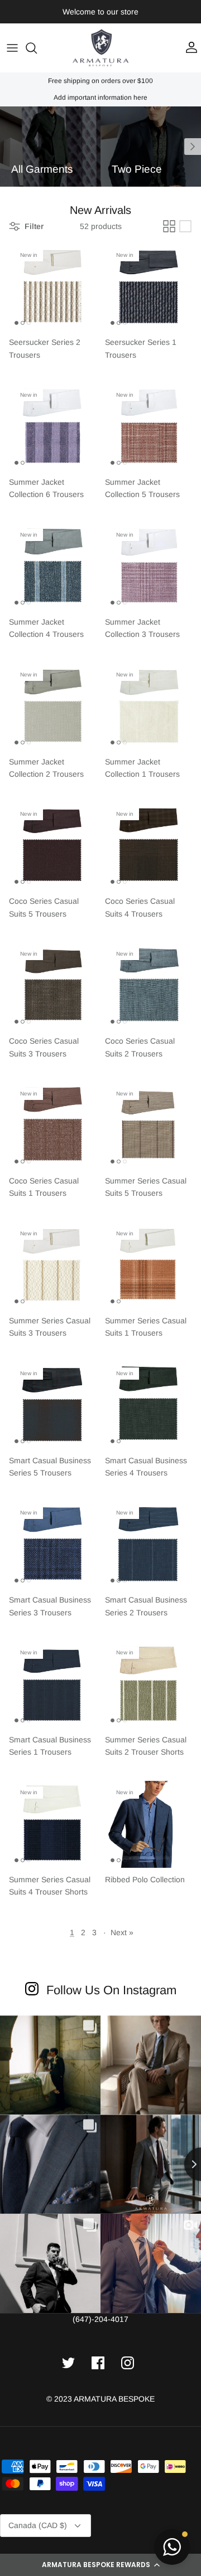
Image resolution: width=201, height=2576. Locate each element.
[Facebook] (98, 2363)
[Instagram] (32, 1988)
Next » (122, 1932)
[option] (50, 147)
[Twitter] (68, 2363)
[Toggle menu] (12, 48)
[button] (100, 2565)
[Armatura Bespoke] (100, 48)
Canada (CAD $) (38, 2525)
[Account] (189, 48)
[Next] (193, 147)
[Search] (37, 48)
